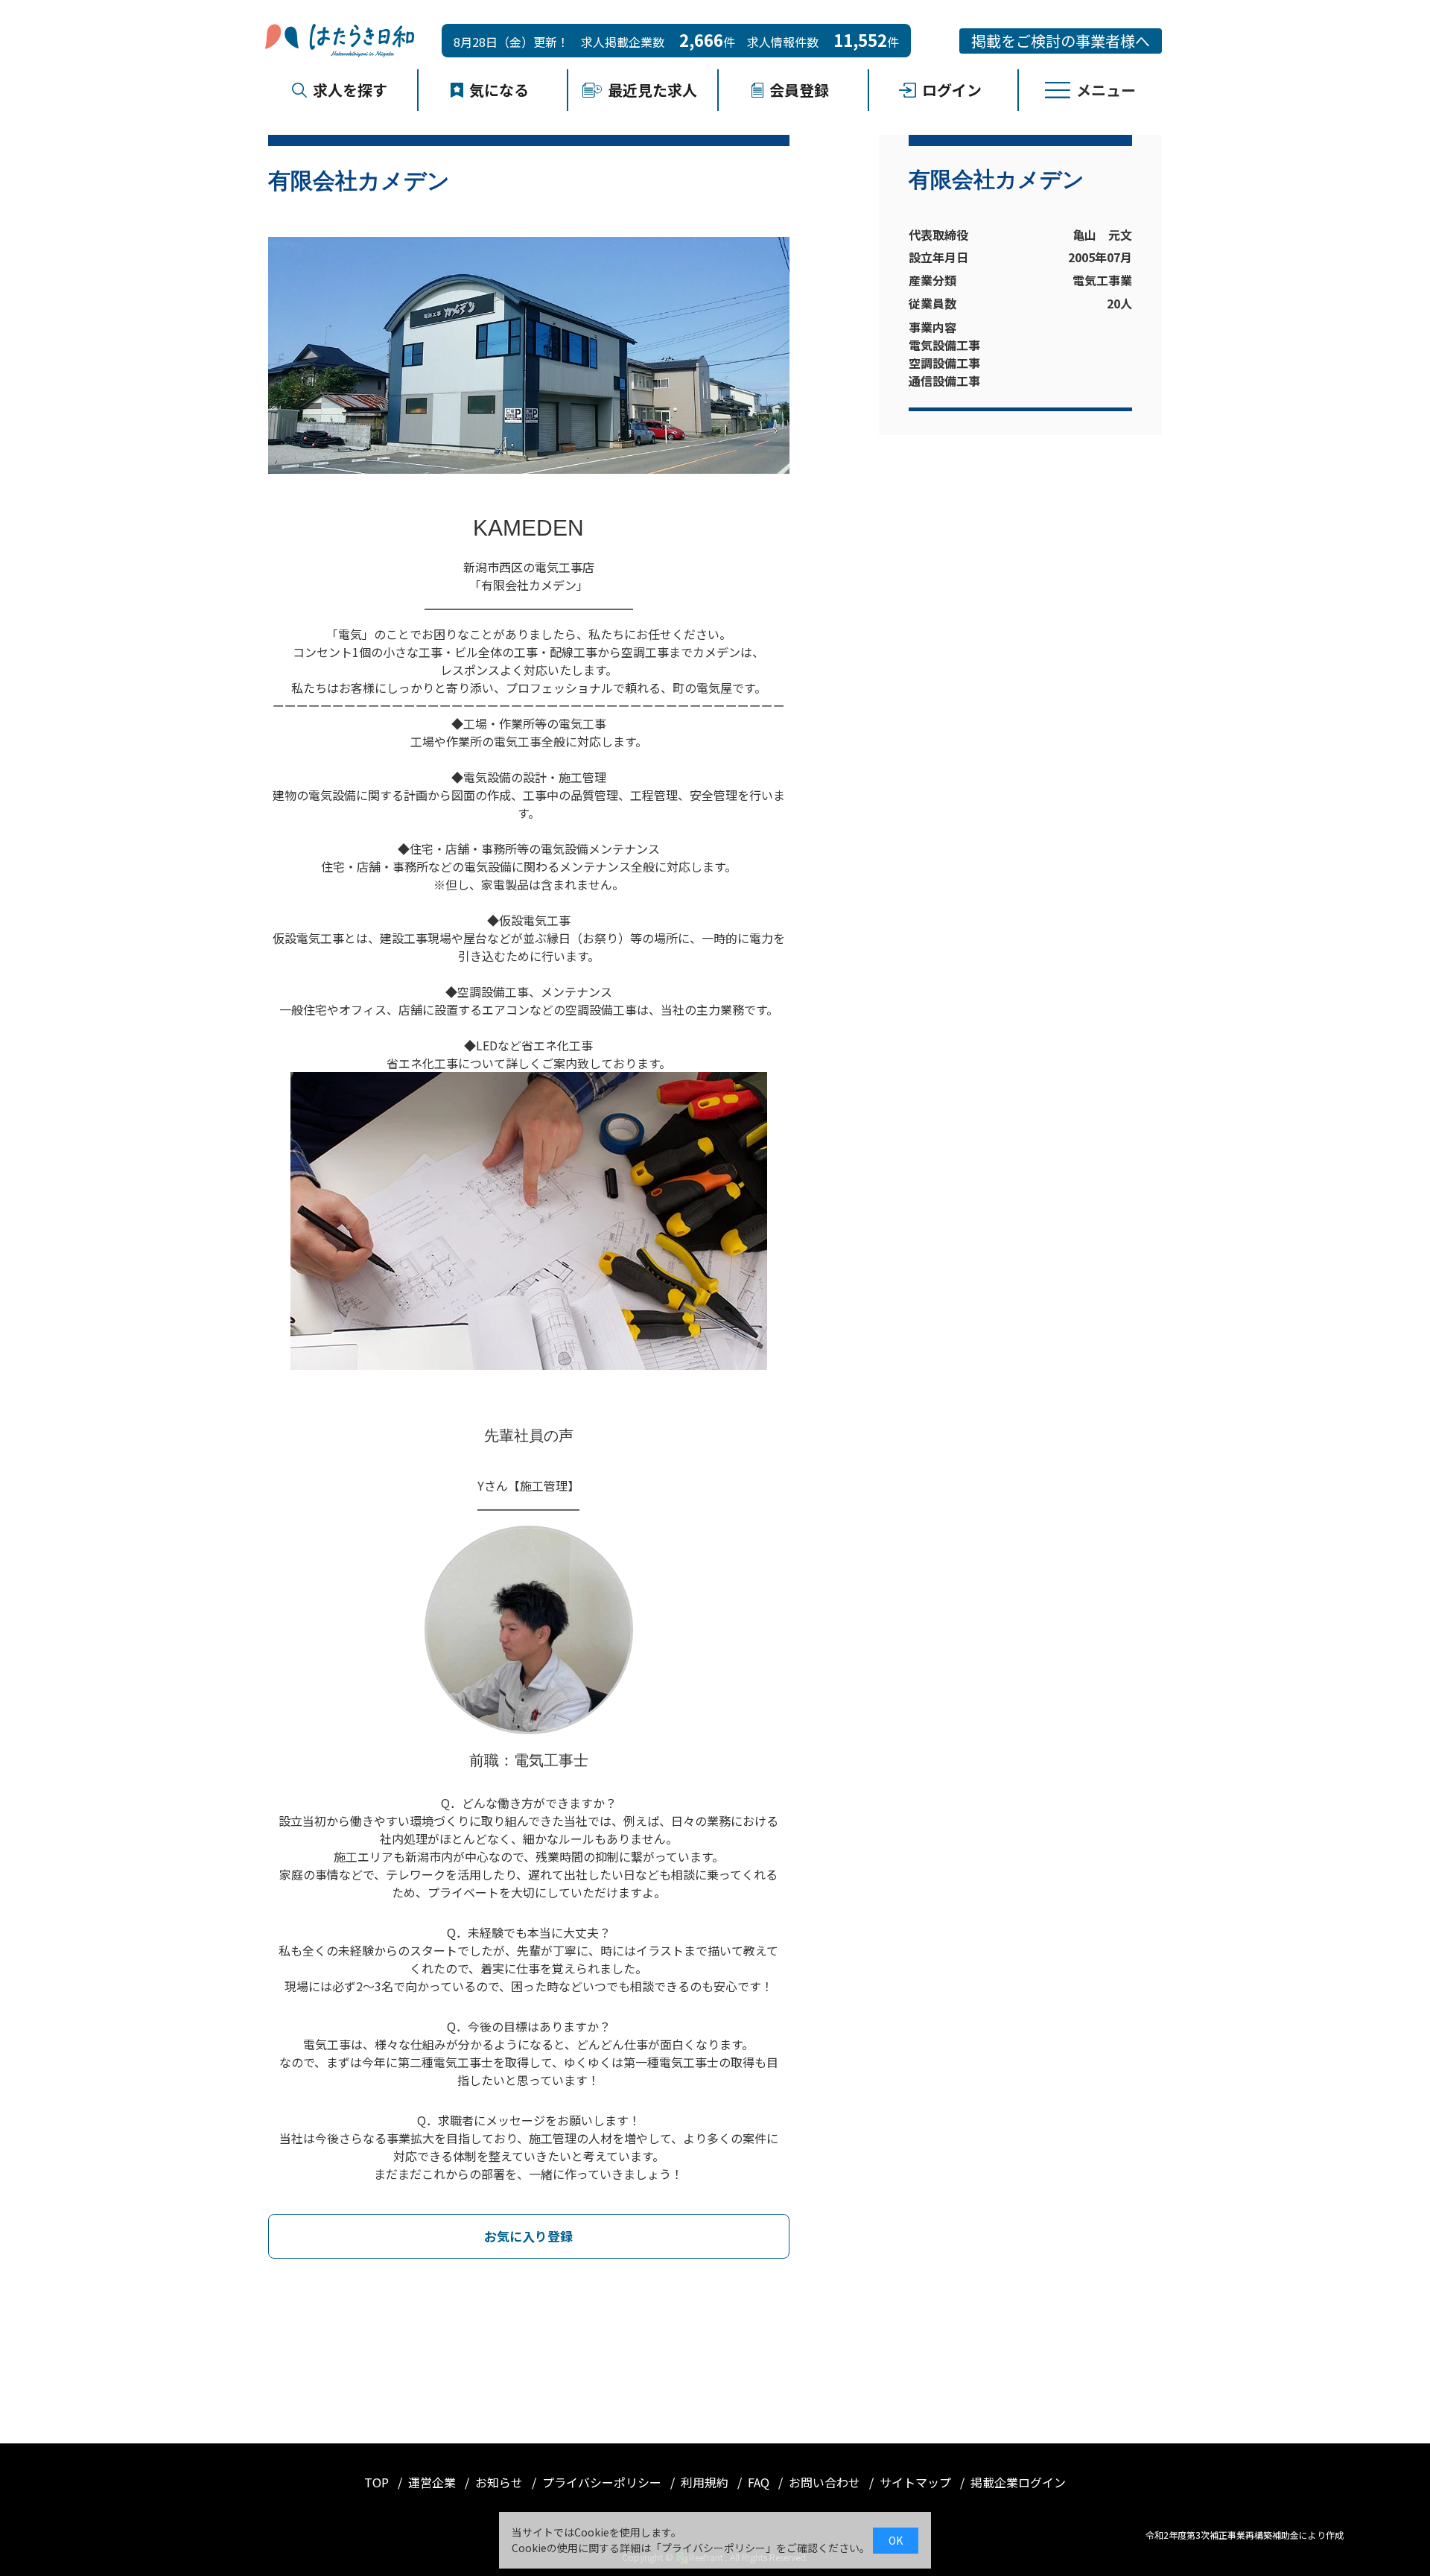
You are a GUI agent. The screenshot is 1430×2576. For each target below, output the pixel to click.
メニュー (1106, 90)
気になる (499, 90)
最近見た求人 (652, 90)
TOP (378, 2482)
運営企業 (433, 2482)
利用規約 (706, 2482)
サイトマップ (917, 2482)
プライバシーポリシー (603, 2482)
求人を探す (350, 90)
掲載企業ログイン (1018, 2482)
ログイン (952, 90)
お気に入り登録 (528, 2236)
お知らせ (500, 2482)
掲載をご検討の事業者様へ (1061, 41)
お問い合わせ (826, 2482)
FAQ (760, 2482)
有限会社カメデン (997, 180)
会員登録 (799, 90)
